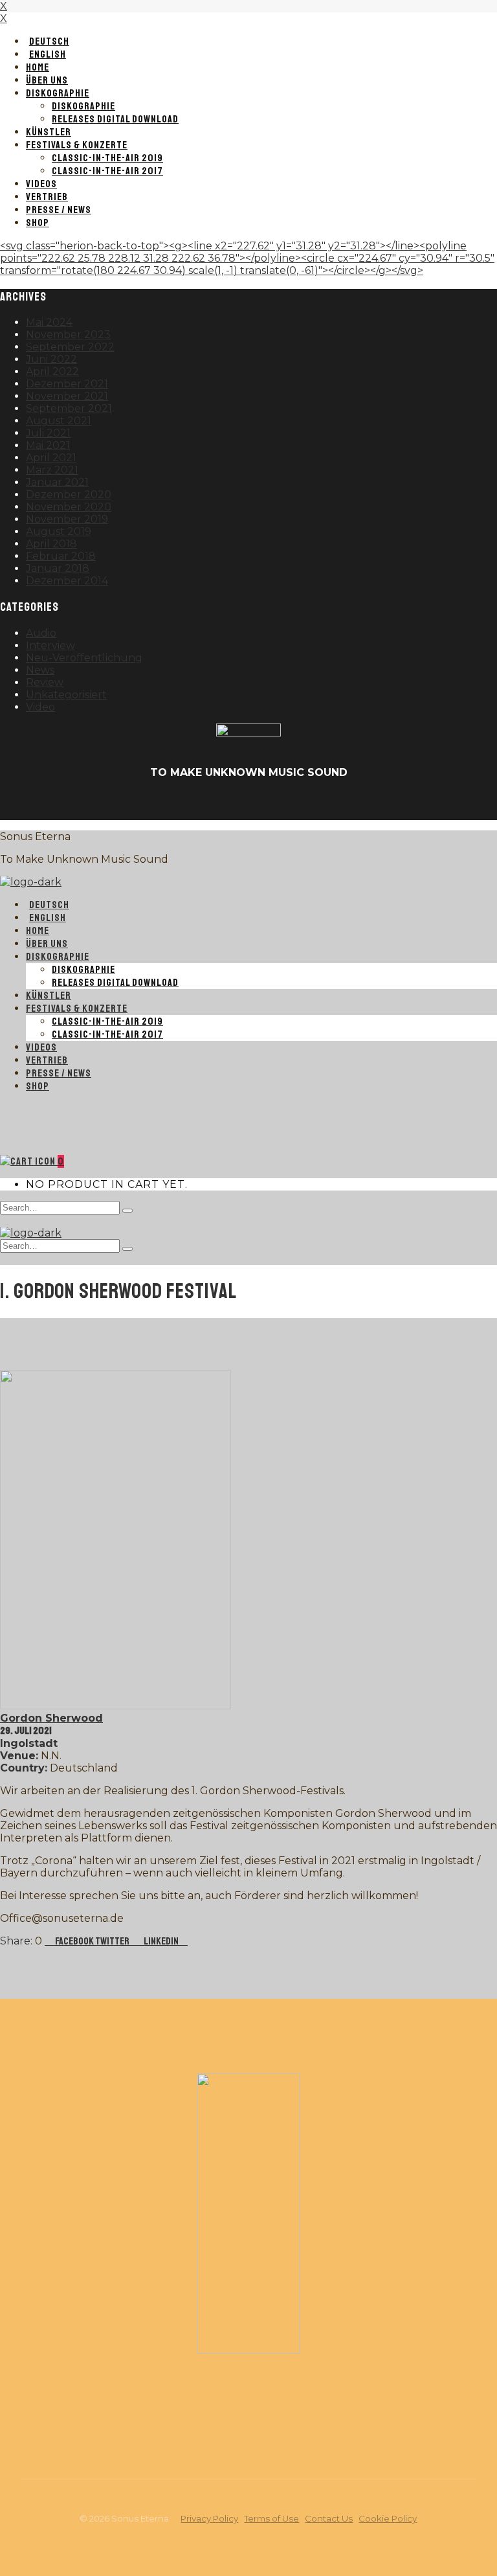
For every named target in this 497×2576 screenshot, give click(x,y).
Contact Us (329, 2518)
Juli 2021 (48, 433)
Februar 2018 (61, 556)
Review (45, 682)
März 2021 (52, 470)
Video (40, 707)
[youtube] (248, 804)
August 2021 (59, 421)
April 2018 (51, 544)
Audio (41, 633)
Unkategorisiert (66, 695)
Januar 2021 (57, 482)
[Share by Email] (184, 1941)
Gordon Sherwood (51, 1718)
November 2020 (69, 507)
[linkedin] (280, 804)
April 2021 (51, 458)
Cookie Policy (388, 2518)
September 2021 (69, 408)
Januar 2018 (58, 568)
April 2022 (52, 371)
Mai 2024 (49, 322)
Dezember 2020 (69, 495)
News (40, 670)
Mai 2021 (48, 445)
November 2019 (67, 519)
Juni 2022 (51, 359)
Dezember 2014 (67, 581)
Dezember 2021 (67, 384)
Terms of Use (271, 2518)
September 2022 (70, 347)
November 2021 (67, 396)
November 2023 (68, 335)
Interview (50, 645)
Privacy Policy (209, 2518)
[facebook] (217, 804)
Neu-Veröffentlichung (84, 658)
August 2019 (59, 531)
